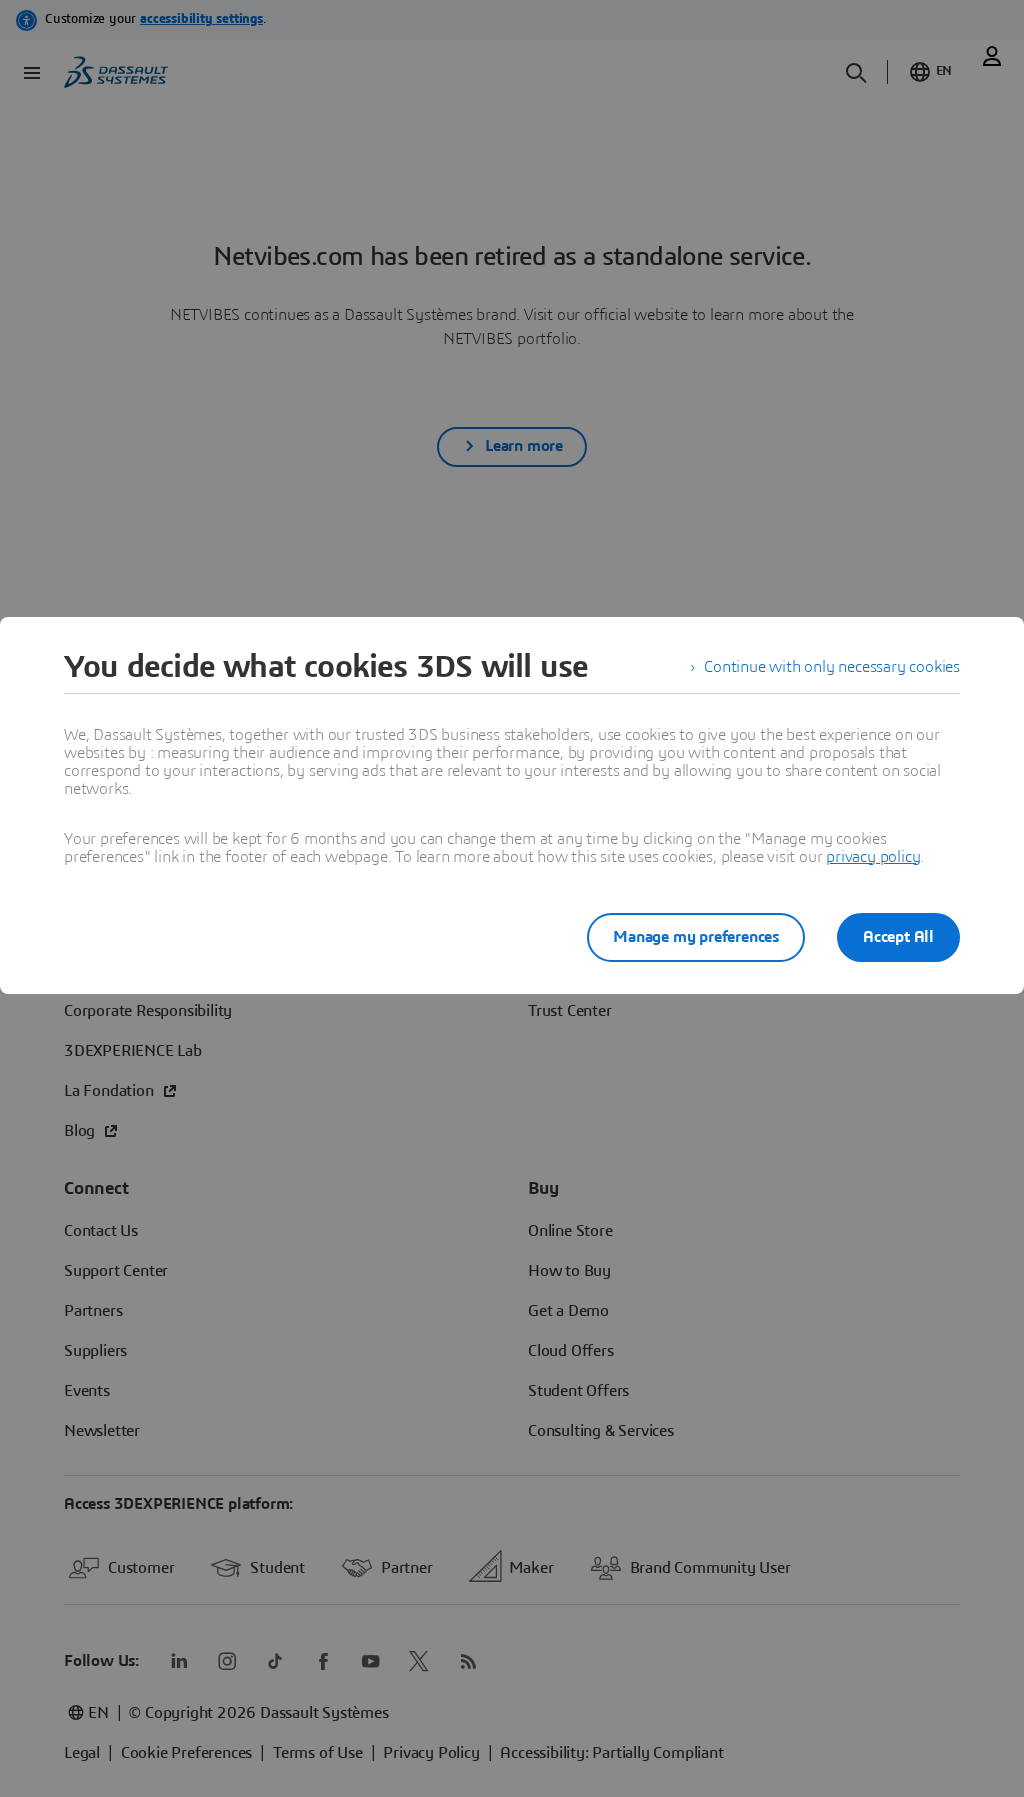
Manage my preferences (696, 937)
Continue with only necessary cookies (832, 667)
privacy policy (873, 857)
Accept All (898, 937)
